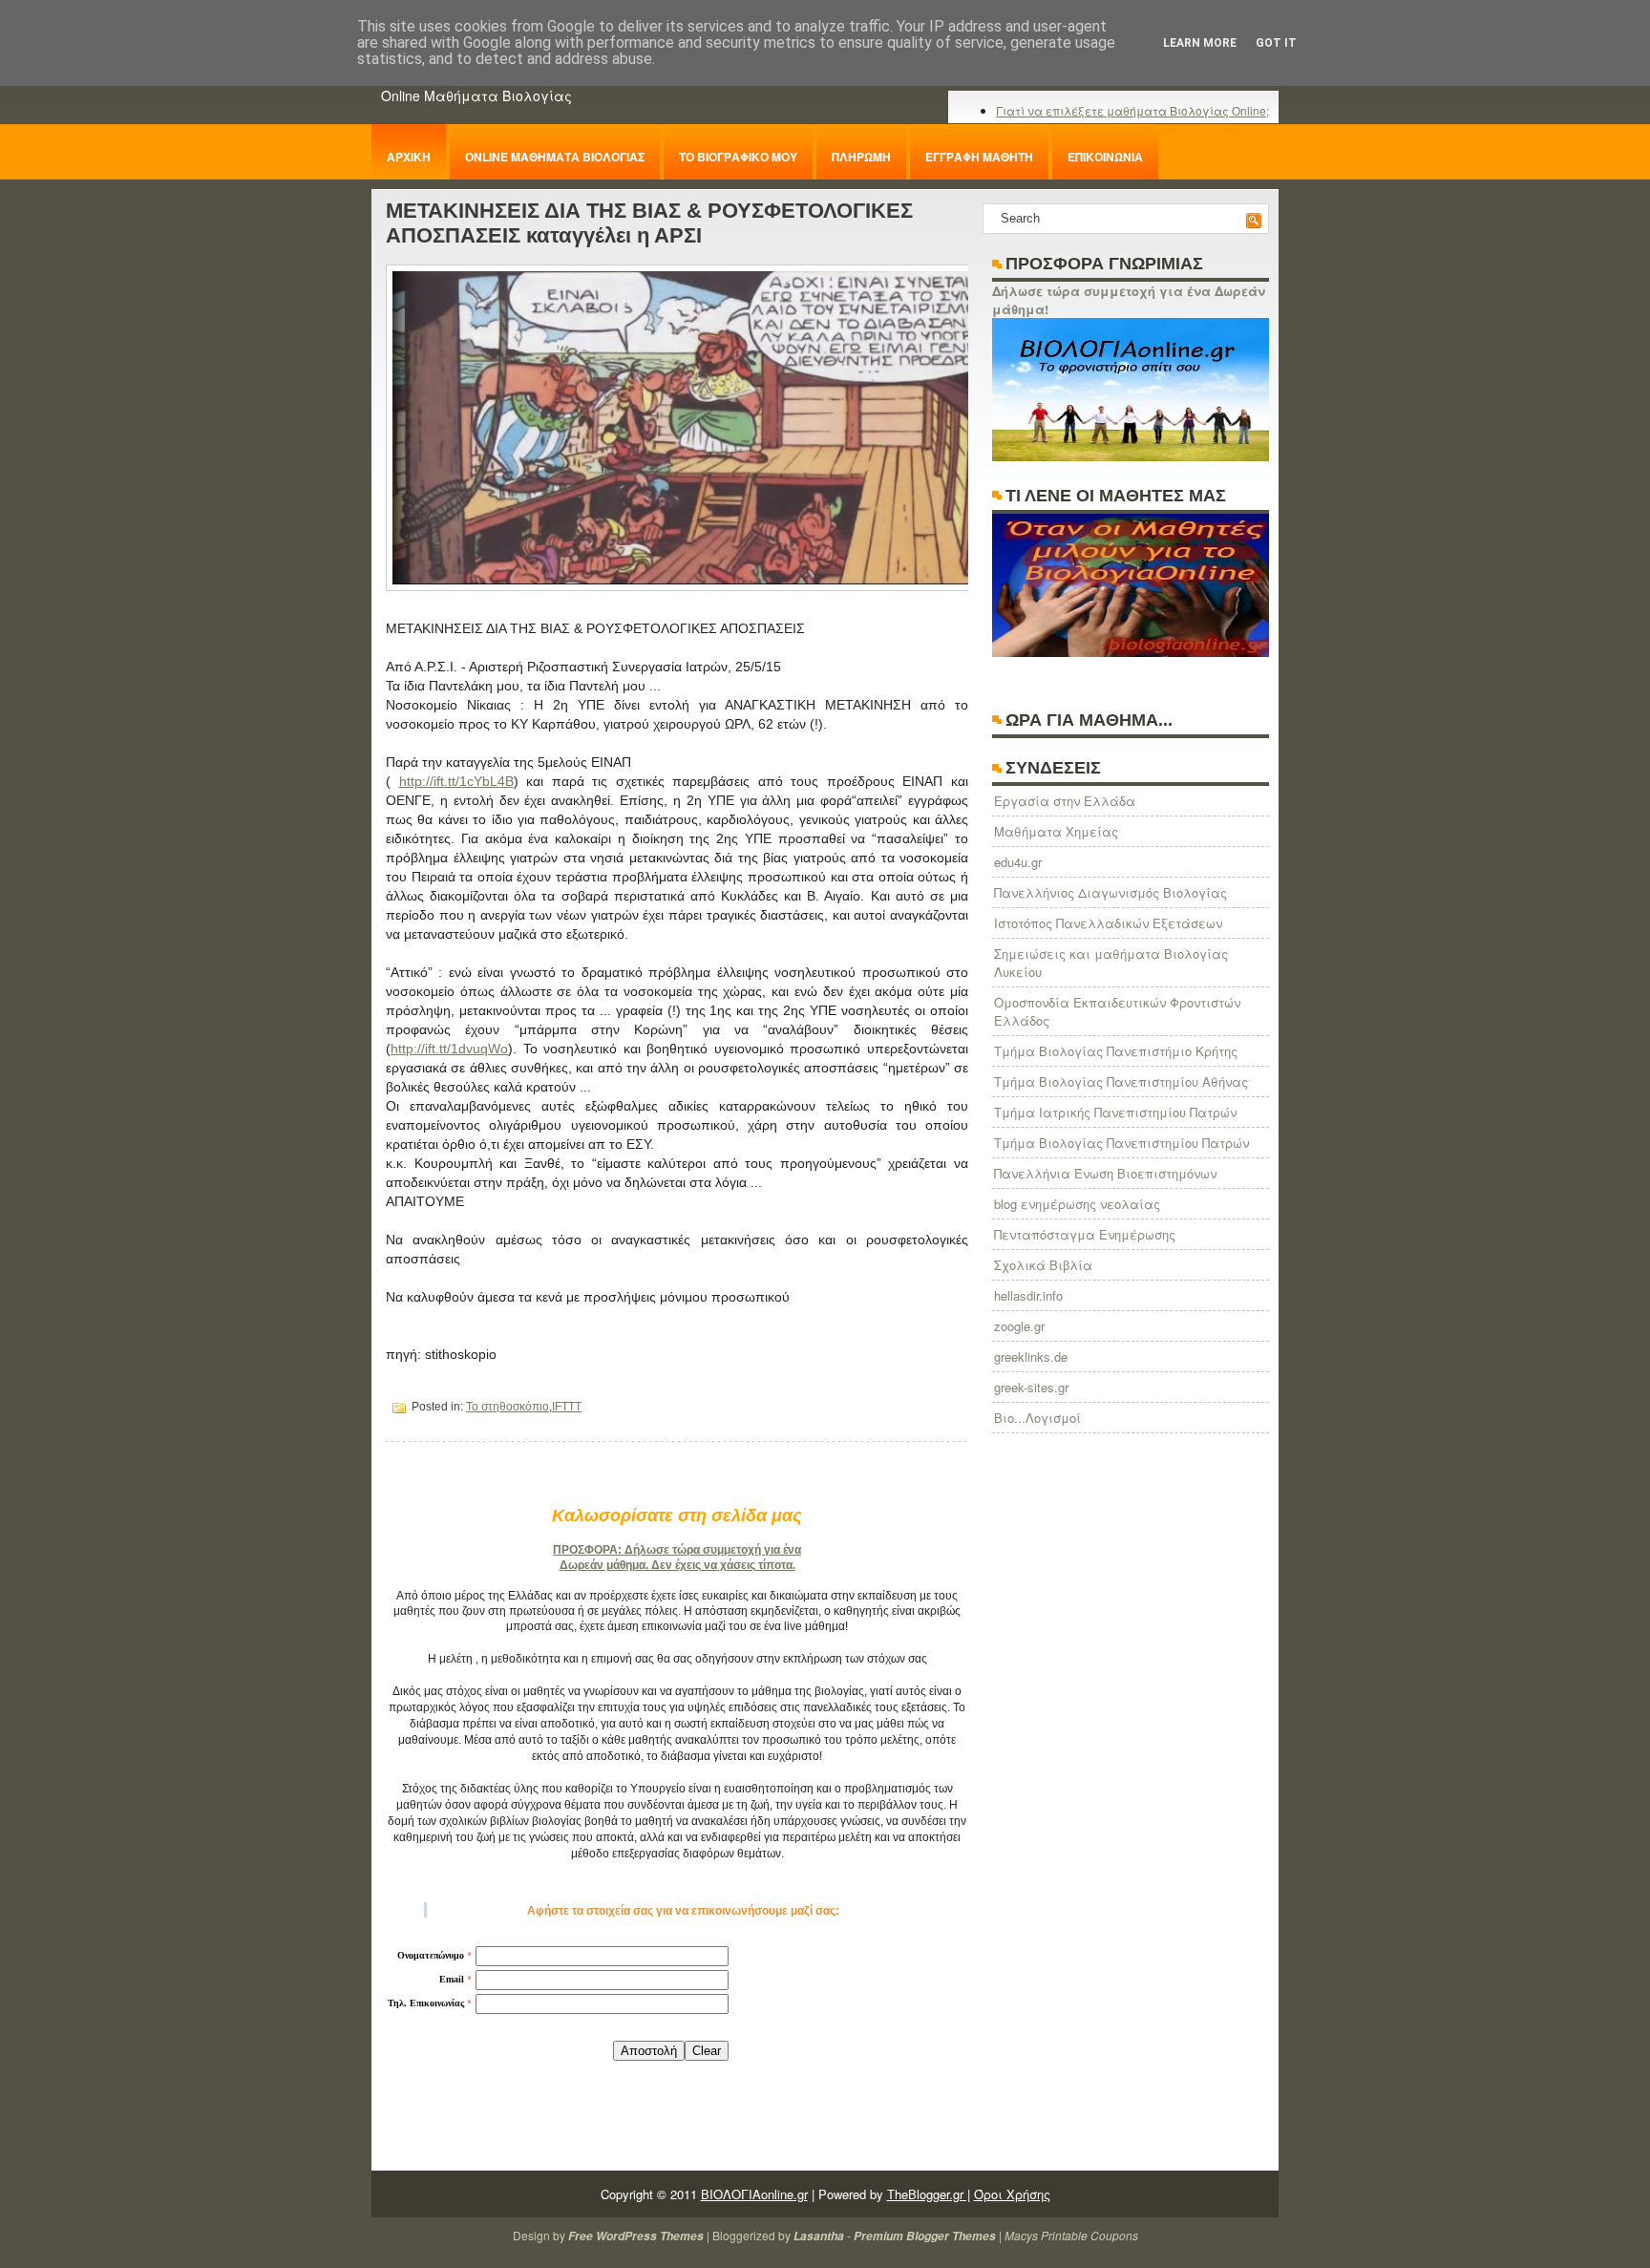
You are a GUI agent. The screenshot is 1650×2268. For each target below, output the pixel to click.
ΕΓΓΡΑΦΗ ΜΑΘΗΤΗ (979, 157)
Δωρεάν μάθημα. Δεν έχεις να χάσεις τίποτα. (677, 1565)
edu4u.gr (1018, 862)
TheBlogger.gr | (929, 2194)
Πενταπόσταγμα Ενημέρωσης (1085, 1234)
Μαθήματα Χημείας (1056, 831)
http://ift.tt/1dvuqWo (449, 1049)
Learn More (1200, 43)
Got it (1276, 43)
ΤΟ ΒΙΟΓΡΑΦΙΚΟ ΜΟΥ (738, 157)
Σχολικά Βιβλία (1043, 1265)
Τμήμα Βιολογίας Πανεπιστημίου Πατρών (1121, 1143)
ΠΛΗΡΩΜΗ (861, 157)
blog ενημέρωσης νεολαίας (1077, 1204)
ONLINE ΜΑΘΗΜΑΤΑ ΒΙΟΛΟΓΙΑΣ (555, 157)
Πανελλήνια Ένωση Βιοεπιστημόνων (1105, 1173)
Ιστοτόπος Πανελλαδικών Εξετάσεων (1108, 923)
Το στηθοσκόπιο (508, 1407)
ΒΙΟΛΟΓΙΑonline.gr (754, 2194)
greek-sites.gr (1031, 1387)
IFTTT (567, 1407)
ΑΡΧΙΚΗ (409, 157)
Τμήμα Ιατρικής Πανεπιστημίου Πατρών (1115, 1112)
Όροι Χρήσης (1012, 2194)
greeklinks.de (1031, 1357)
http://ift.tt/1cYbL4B (456, 781)
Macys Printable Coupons (1071, 2235)
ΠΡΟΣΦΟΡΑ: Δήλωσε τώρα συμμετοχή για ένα (677, 1550)
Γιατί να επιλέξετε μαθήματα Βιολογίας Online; (1132, 110)
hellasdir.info (1028, 1295)
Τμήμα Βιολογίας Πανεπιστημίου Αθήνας (1121, 1081)
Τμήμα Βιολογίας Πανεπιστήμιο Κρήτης (1116, 1051)
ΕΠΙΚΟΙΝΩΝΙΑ (1105, 157)
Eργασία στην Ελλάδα (1065, 801)
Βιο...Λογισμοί (1037, 1418)
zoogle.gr (1019, 1326)
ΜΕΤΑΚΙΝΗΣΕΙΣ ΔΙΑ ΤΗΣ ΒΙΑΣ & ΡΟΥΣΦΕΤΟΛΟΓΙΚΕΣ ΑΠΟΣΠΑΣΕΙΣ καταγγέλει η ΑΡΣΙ (649, 223)
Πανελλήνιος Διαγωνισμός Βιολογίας (1111, 892)
